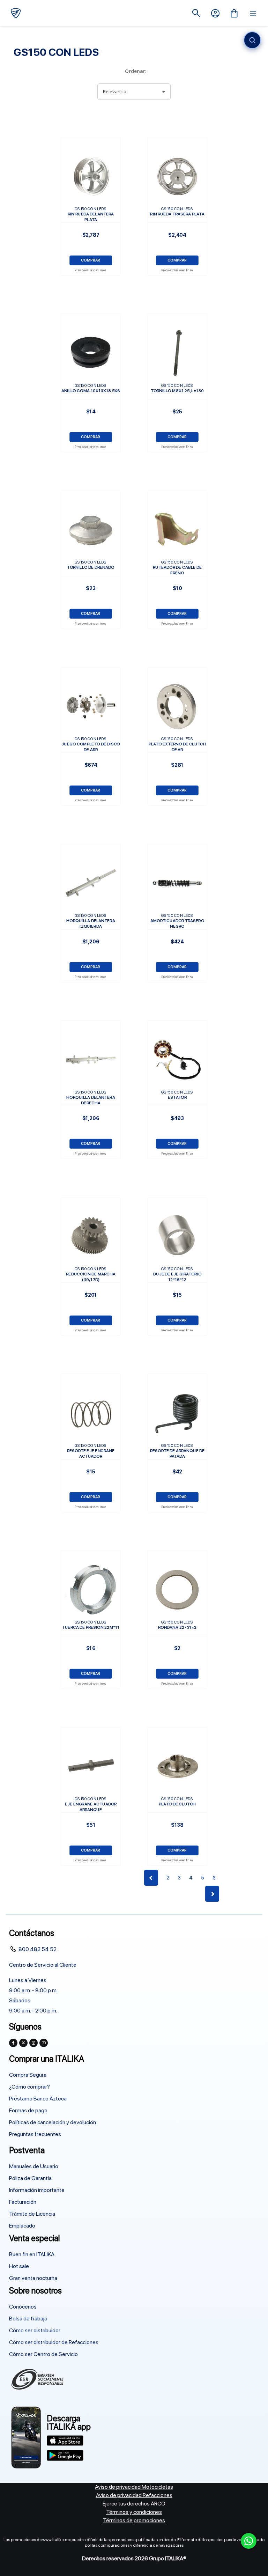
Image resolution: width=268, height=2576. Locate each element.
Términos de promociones (134, 2520)
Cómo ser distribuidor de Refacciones (54, 2342)
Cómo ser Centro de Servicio (43, 2354)
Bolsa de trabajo (28, 2319)
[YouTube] (44, 2043)
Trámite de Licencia (32, 2214)
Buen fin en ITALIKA (32, 2254)
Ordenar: (136, 71)
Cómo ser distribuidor (35, 2330)
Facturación (23, 2202)
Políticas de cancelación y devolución (53, 2122)
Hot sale (19, 2266)
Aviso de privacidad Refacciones (134, 2495)
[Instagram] (33, 2043)
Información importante (37, 2190)
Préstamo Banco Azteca (38, 2099)
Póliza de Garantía (30, 2178)
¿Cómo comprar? (29, 2087)
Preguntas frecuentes (35, 2134)
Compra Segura (28, 2075)
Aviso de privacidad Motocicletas (134, 2487)
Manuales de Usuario (34, 2166)
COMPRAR (91, 260)
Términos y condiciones (134, 2512)
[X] (23, 2043)
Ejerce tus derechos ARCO (134, 2504)
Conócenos (23, 2307)
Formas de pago (28, 2110)
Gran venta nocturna (33, 2278)
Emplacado (22, 2226)
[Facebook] (13, 2043)
